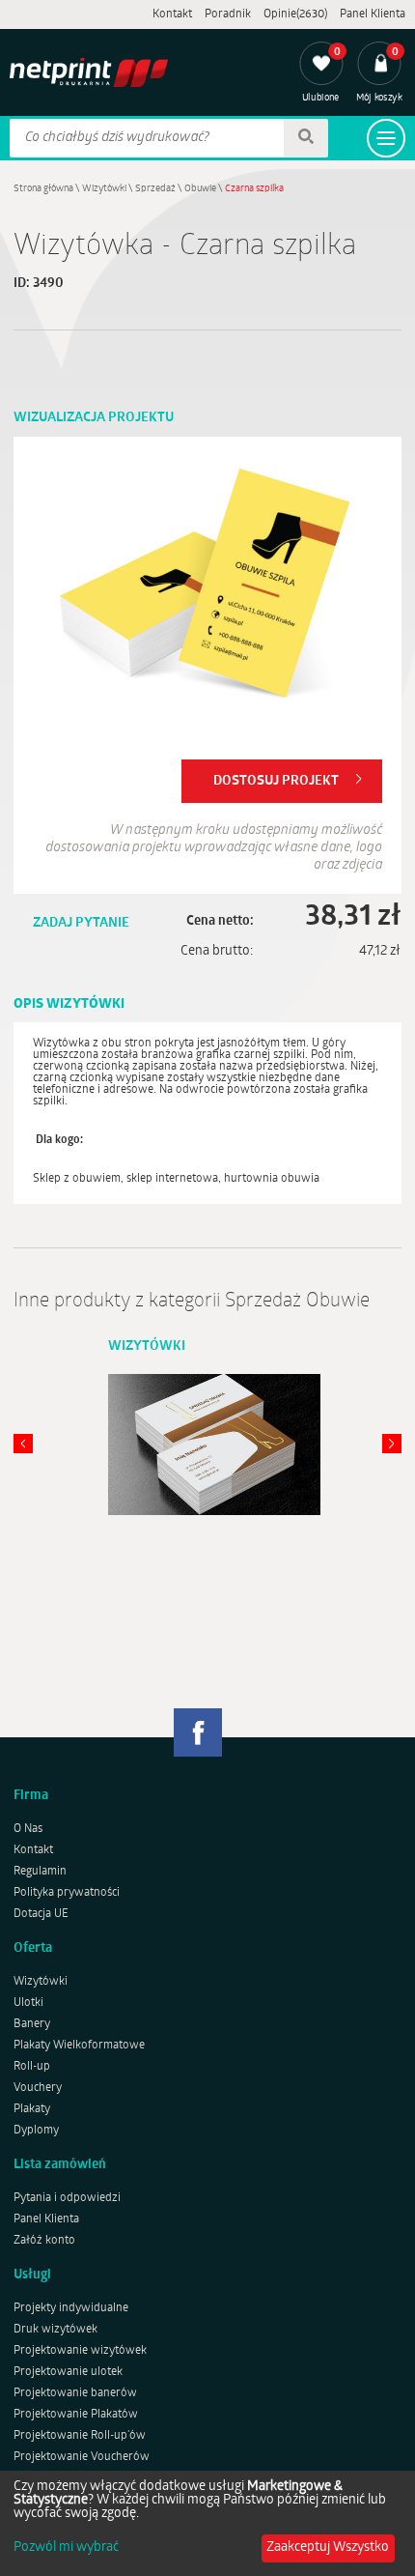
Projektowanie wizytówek (80, 2351)
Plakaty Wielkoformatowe (79, 2046)
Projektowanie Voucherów (82, 2457)
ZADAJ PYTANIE (81, 923)
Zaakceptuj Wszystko (328, 2547)
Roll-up (32, 2067)
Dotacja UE (41, 1914)
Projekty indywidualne (71, 2308)
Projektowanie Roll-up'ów (80, 2436)
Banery (32, 2024)
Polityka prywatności (67, 1893)
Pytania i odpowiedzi (67, 2198)
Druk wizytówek (55, 2330)
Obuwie (200, 189)
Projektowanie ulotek (68, 2372)
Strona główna (43, 189)
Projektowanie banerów (75, 2393)
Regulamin (40, 1872)
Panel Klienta (373, 14)
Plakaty (32, 2109)
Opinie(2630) (295, 14)
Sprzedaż (155, 189)
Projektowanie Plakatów (76, 2415)
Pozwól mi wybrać (66, 2548)
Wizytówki (104, 189)
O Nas (28, 1829)
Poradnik (228, 14)
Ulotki (28, 2003)
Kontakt (172, 14)
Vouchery (38, 2088)
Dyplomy (36, 2131)
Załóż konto (44, 2241)
